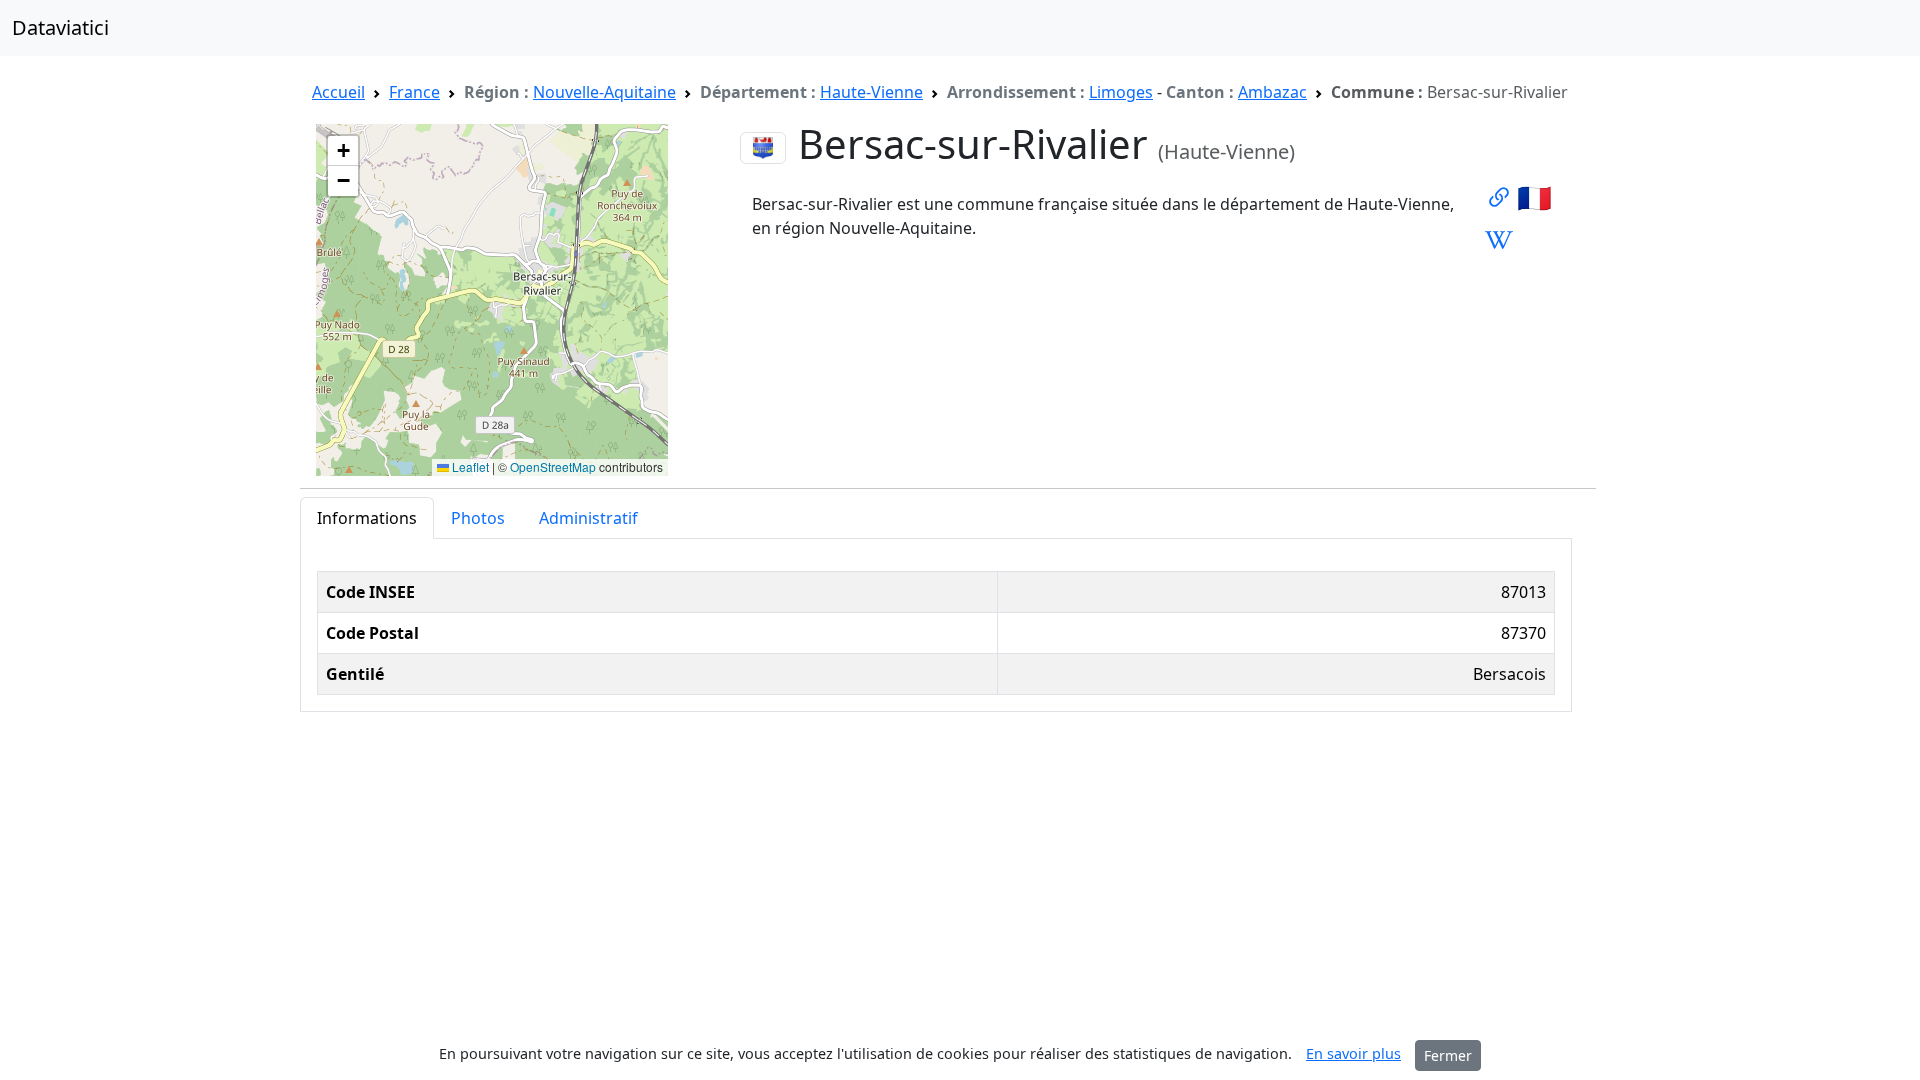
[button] (343, 151)
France (414, 92)
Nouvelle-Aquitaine (604, 92)
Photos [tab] (478, 518)
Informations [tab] (367, 518)
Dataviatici (60, 27)
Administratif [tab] (588, 518)
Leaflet (469, 466)
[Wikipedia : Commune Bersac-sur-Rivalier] (1499, 239)
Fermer (1448, 1055)
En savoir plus (1353, 1053)
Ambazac (1272, 92)
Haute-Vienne (871, 92)
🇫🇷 (1534, 197)
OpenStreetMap (553, 466)
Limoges (1121, 92)
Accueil (338, 92)
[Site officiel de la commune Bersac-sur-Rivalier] (1499, 197)
